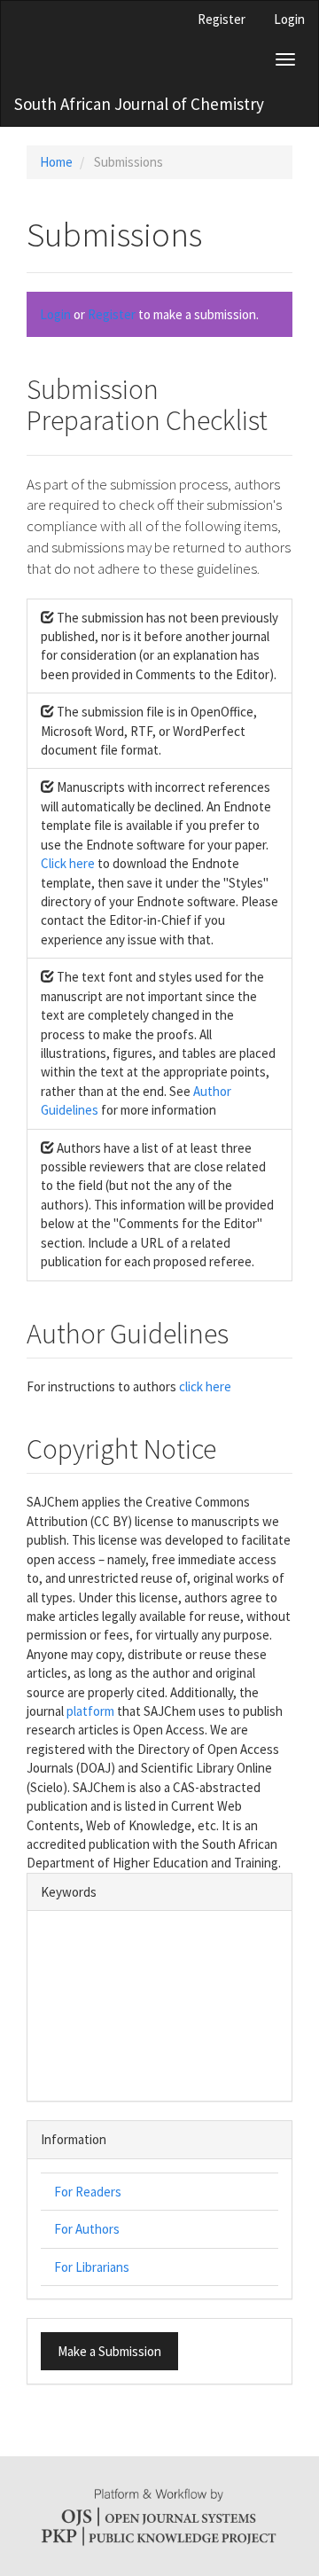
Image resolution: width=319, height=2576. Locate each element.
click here (205, 1386)
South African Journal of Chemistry (139, 104)
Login (289, 19)
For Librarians (92, 2267)
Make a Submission (109, 2351)
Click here (68, 863)
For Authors (87, 2229)
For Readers (88, 2192)
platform (90, 1711)
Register (222, 19)
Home (56, 162)
